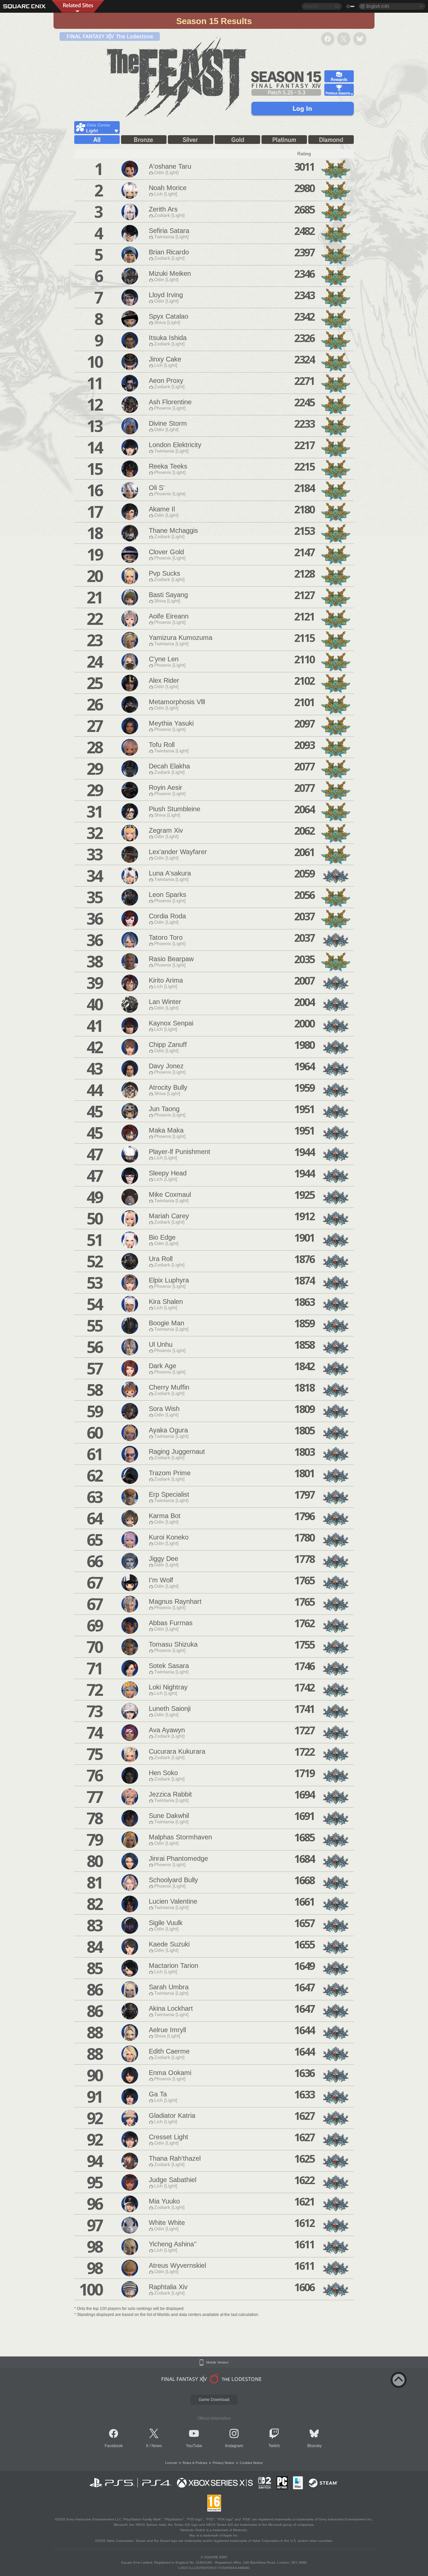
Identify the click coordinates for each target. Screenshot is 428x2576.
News (157, 2446)
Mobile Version (218, 2362)
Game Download (214, 2400)
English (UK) (378, 6)
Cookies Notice (251, 2463)
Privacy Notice (224, 2463)
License (171, 2463)
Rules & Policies (195, 2463)
